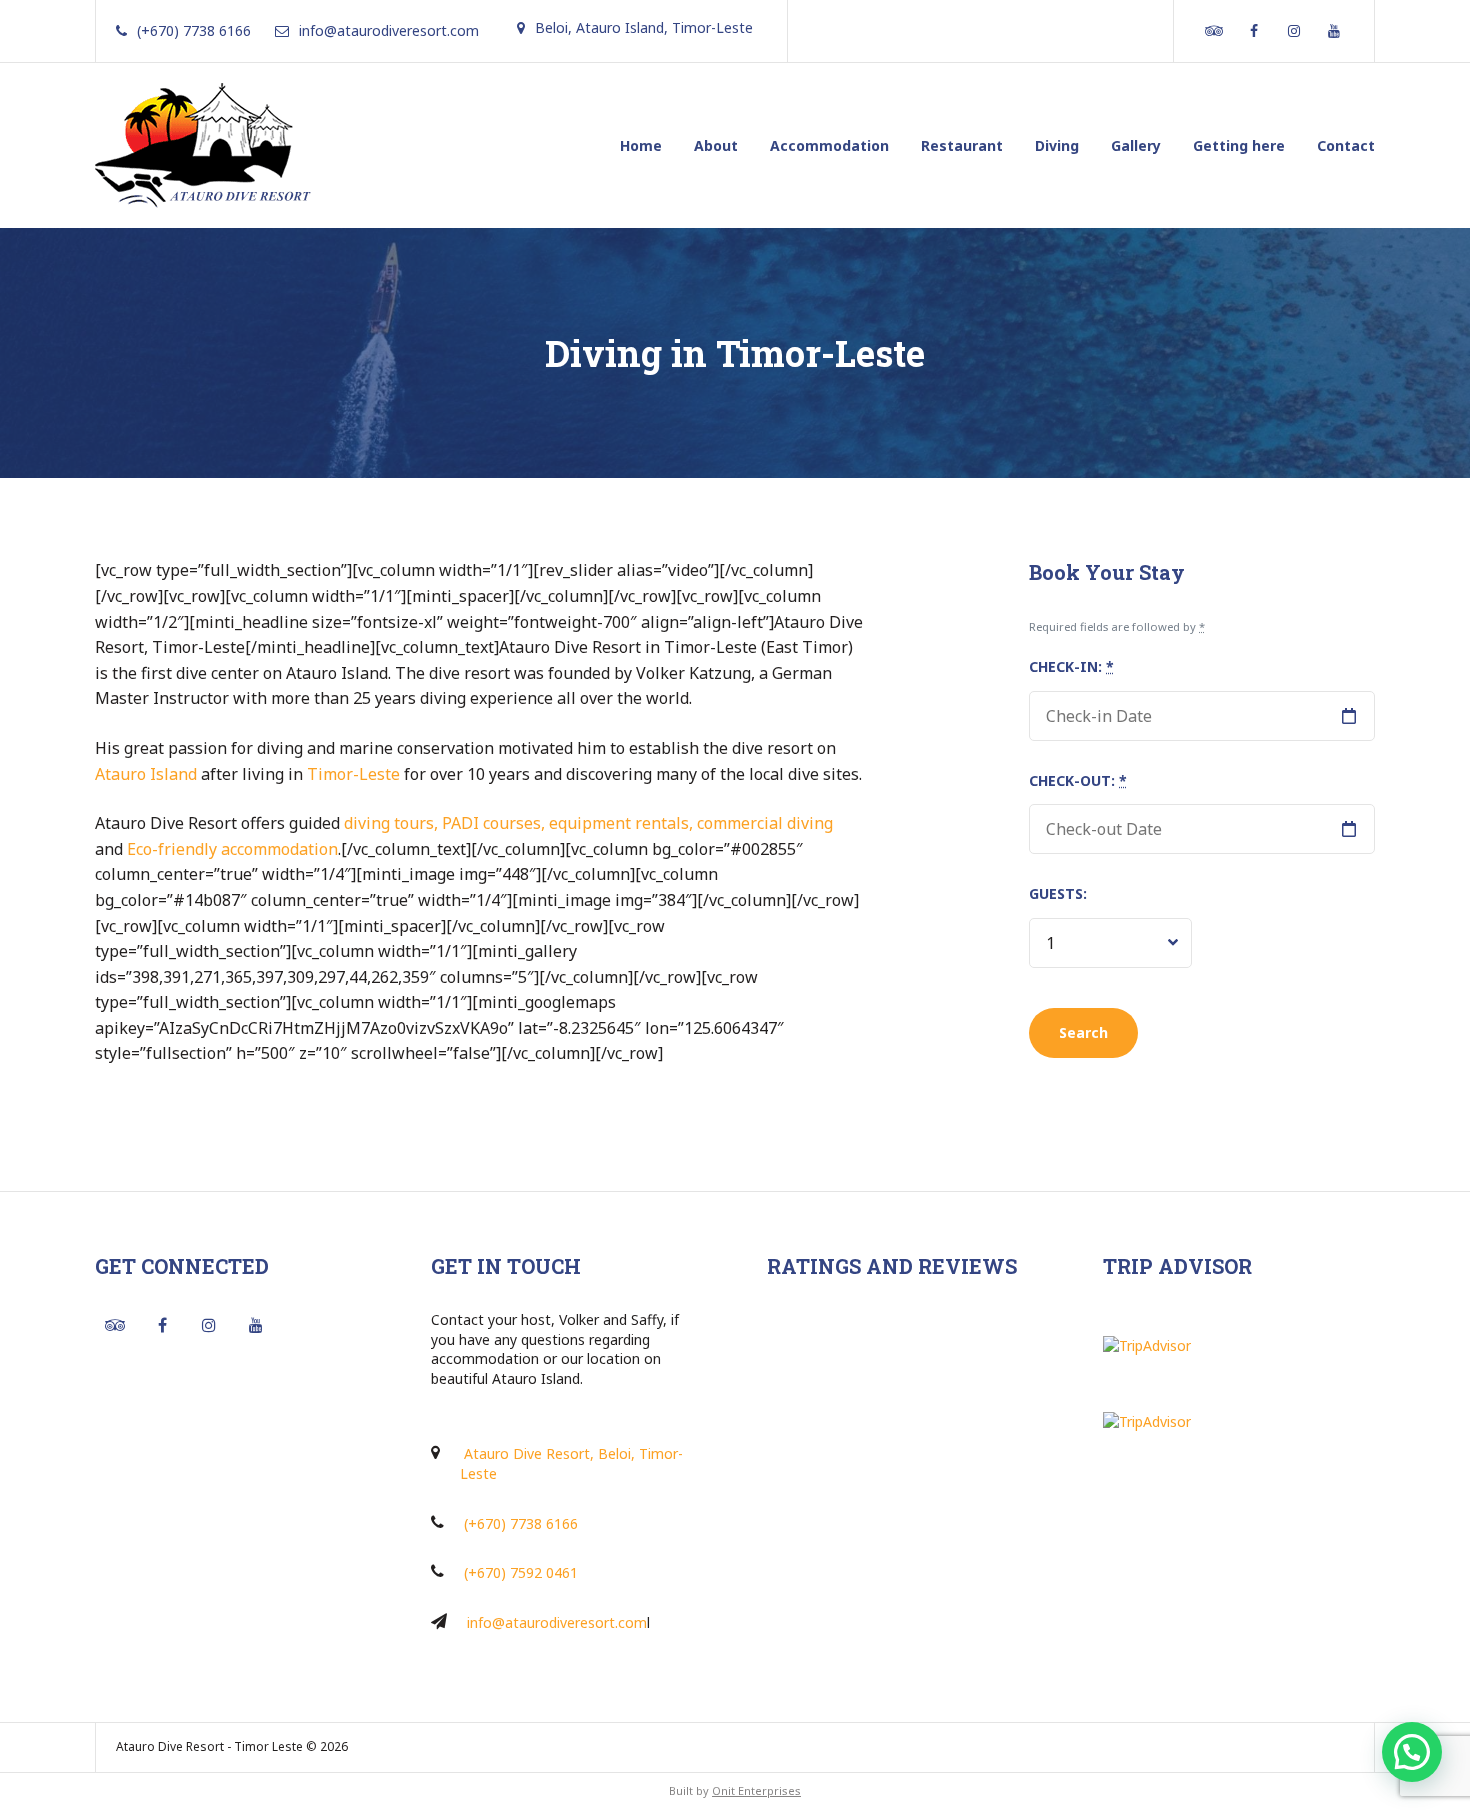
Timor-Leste (353, 774)
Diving (1057, 145)
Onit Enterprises (756, 1790)
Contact (1346, 145)
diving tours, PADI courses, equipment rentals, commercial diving (588, 823)
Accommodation (829, 145)
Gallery (1136, 145)
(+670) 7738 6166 (521, 1523)
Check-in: (1071, 666)
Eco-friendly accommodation (232, 849)
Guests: (1058, 893)
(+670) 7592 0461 (521, 1572)
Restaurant (962, 145)
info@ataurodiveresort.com (557, 1622)
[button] (1412, 1752)
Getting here (1239, 145)
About (716, 145)
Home (641, 145)
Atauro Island (146, 774)
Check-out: (1078, 780)
